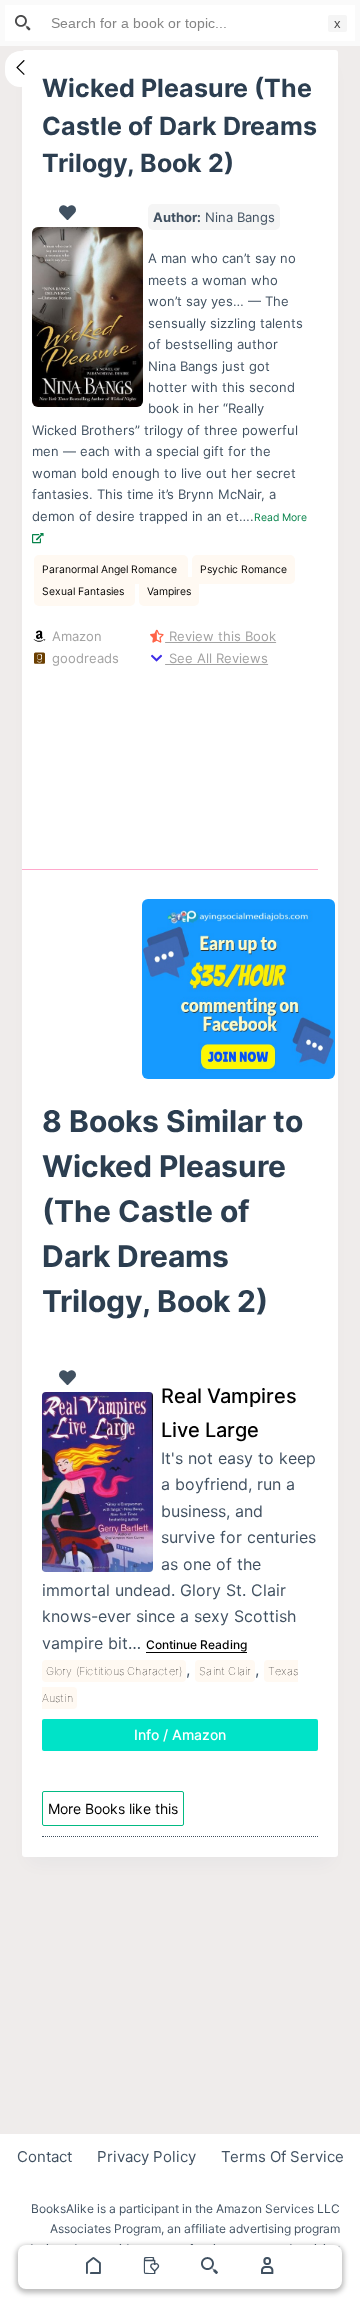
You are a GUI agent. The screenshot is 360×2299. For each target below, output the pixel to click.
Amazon (75, 636)
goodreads (83, 658)
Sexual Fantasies (84, 591)
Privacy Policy (146, 2156)
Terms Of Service (282, 2156)
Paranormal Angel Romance (111, 569)
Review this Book (220, 636)
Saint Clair (225, 1671)
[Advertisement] (239, 764)
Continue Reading (196, 1644)
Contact (44, 2156)
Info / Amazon (180, 1734)
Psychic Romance (243, 569)
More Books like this (113, 1808)
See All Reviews (216, 658)
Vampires (169, 591)
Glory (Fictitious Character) (114, 1671)
